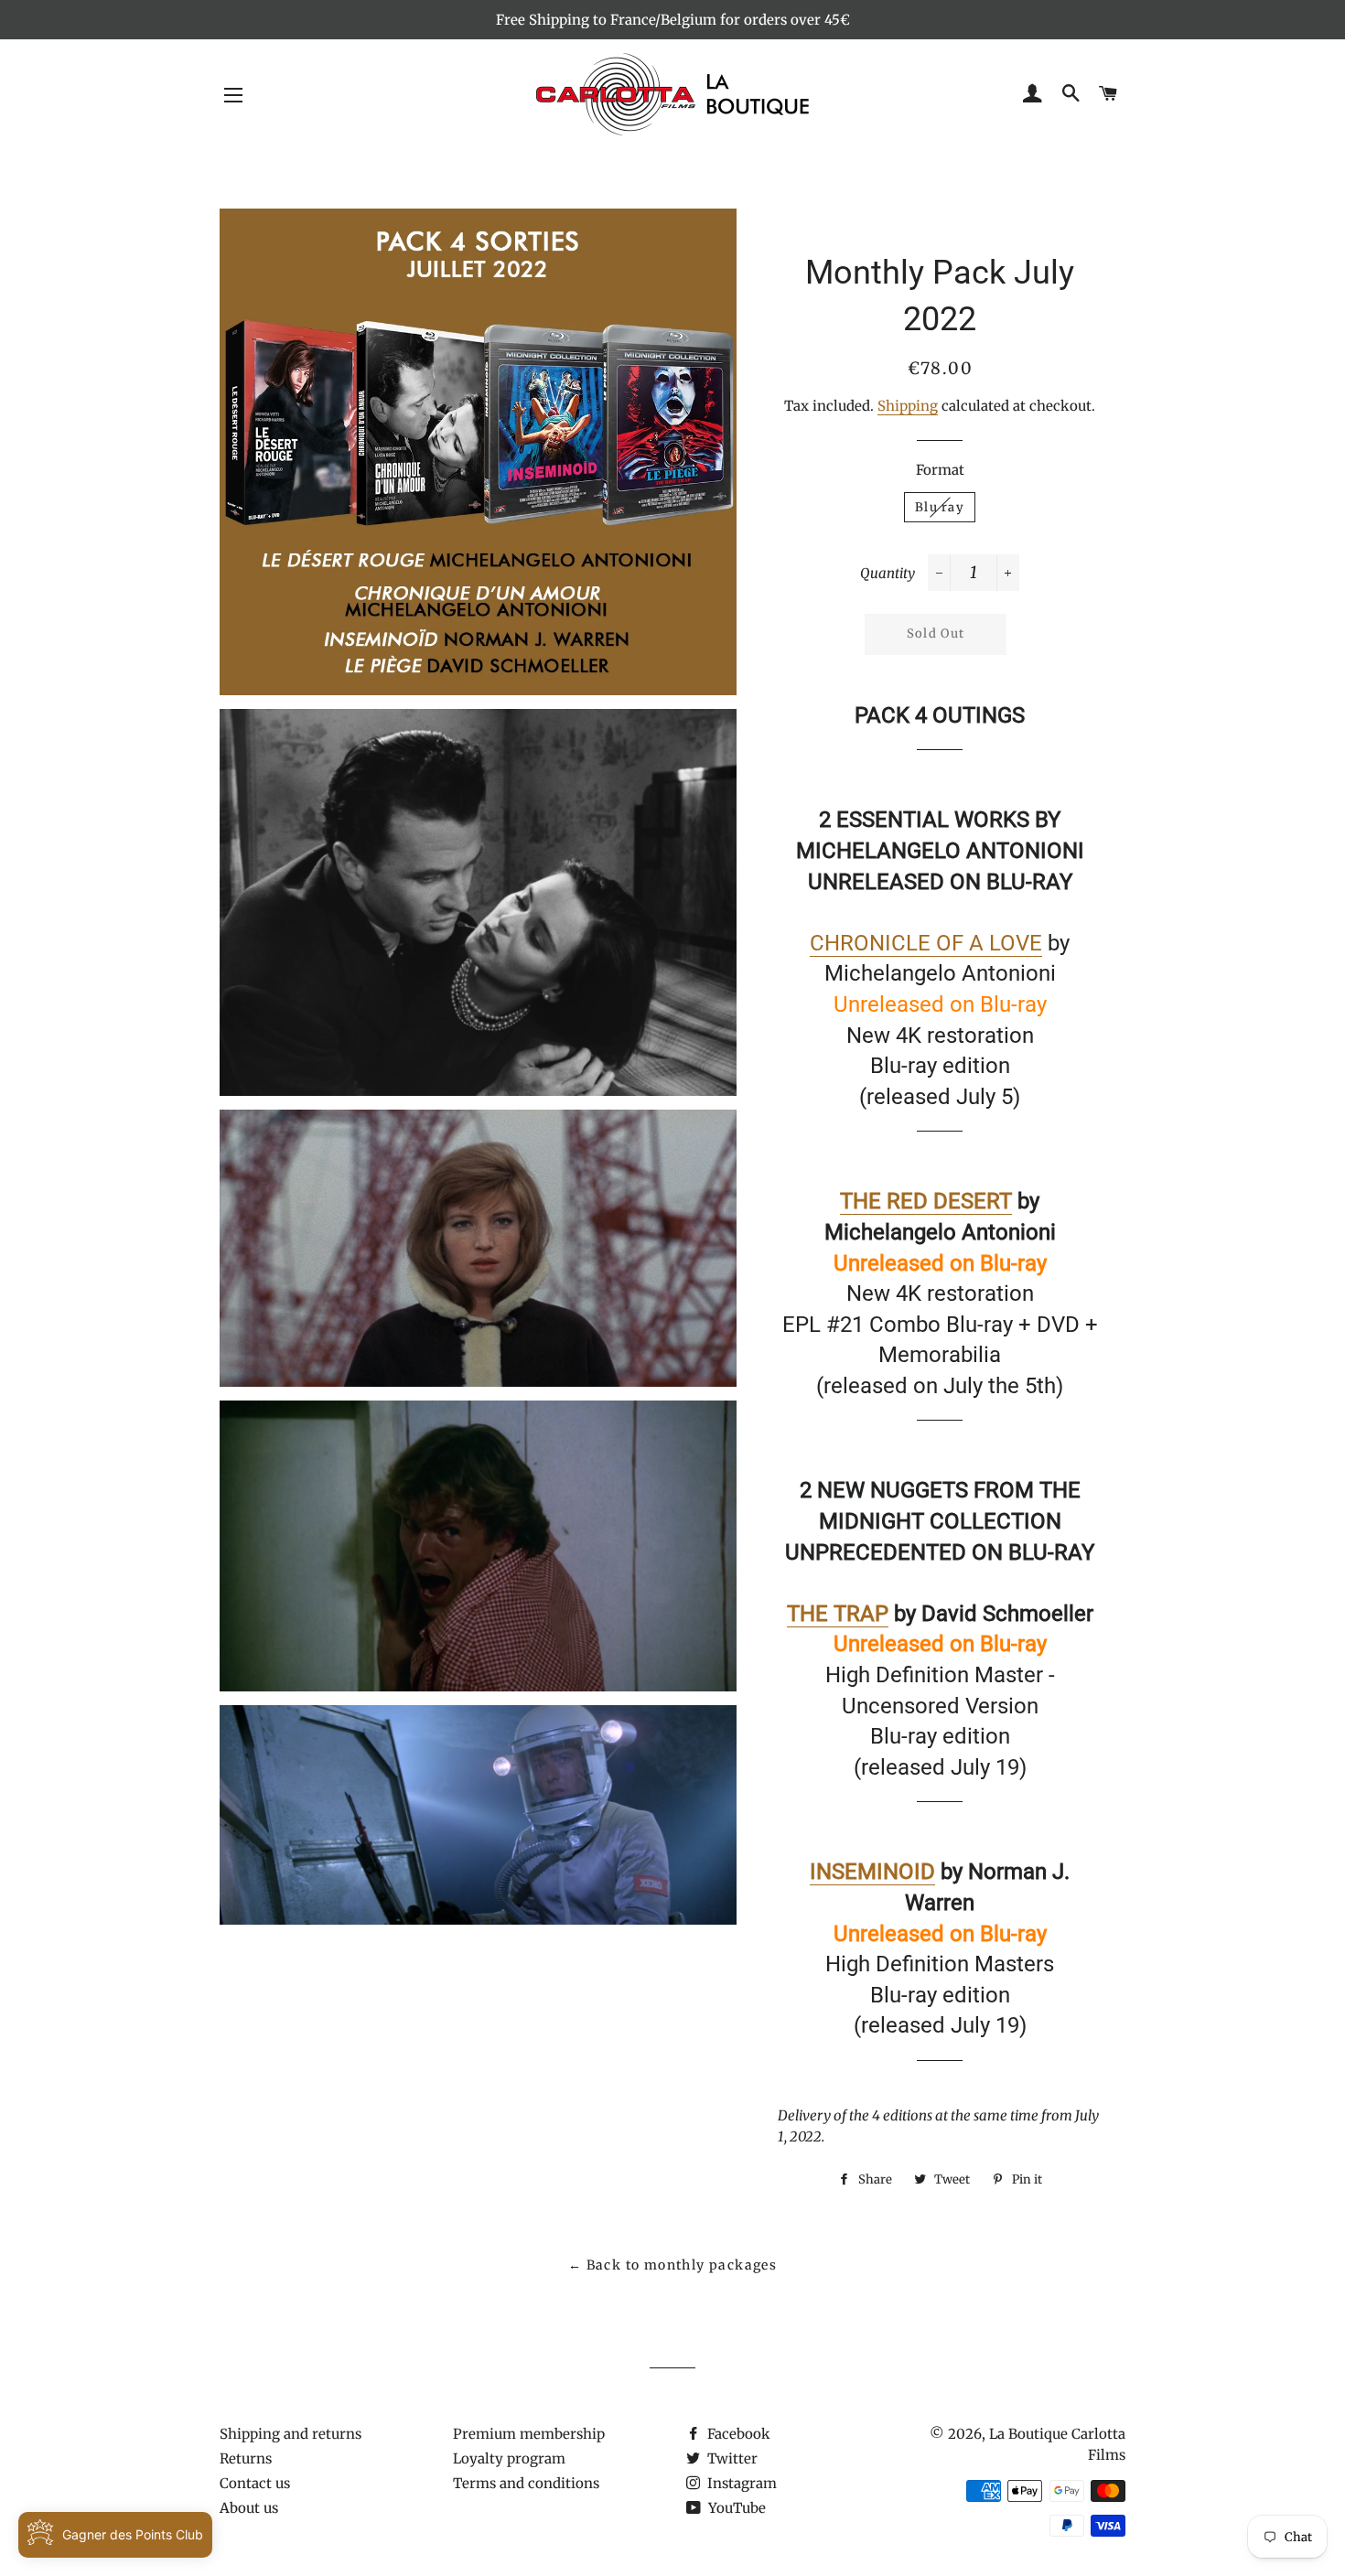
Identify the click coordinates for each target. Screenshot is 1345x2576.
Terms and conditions (526, 2483)
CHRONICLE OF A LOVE (926, 943)
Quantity (888, 573)
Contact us (255, 2483)
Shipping (908, 406)
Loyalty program (509, 2458)
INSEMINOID (872, 1872)
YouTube (735, 2508)
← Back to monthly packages (672, 2265)
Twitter (731, 2458)
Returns (246, 2458)
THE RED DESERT (926, 1201)
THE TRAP (838, 1614)
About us (249, 2508)
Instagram (740, 2483)
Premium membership (529, 2434)
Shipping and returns (291, 2434)
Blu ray (940, 507)
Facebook (737, 2434)
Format (940, 470)
